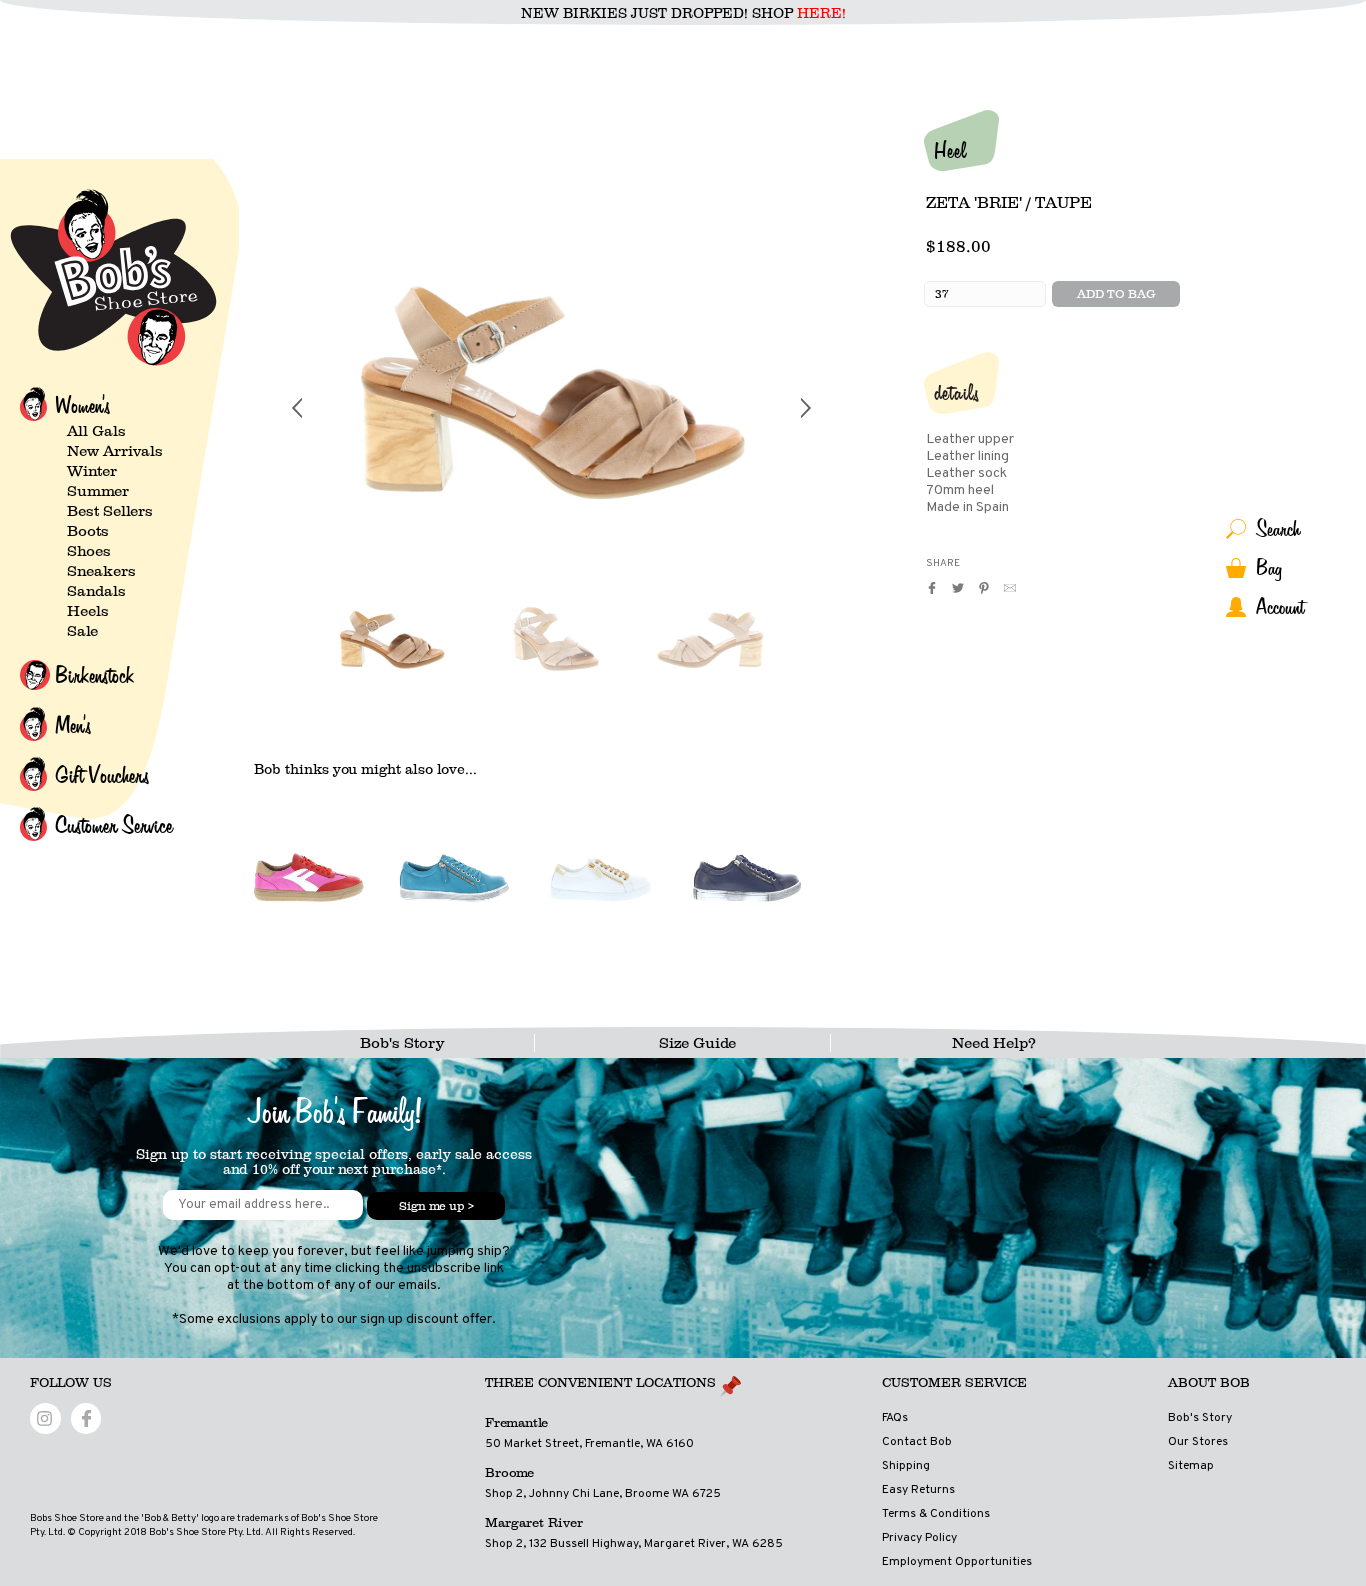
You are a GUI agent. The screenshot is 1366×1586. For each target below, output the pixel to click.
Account (1280, 606)
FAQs (895, 1418)
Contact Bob (917, 1442)
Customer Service (113, 825)
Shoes (89, 551)
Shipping (906, 1466)
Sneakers (101, 571)
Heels (88, 611)
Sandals (96, 591)
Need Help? (994, 1043)
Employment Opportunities (957, 1562)
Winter (92, 471)
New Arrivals (115, 451)
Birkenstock (94, 675)
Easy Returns (918, 1490)
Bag (1269, 567)
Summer (98, 491)
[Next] (806, 408)
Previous (297, 644)
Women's (82, 405)
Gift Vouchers (102, 775)
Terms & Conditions (936, 1514)
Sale (82, 631)
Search (1278, 528)
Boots (88, 531)
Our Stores (1198, 1442)
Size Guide (697, 1043)
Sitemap (1191, 1466)
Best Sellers (110, 511)
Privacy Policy (919, 1538)
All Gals (96, 431)
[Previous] (297, 408)
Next (806, 644)
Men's (73, 725)
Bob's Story (402, 1043)
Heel (950, 150)
